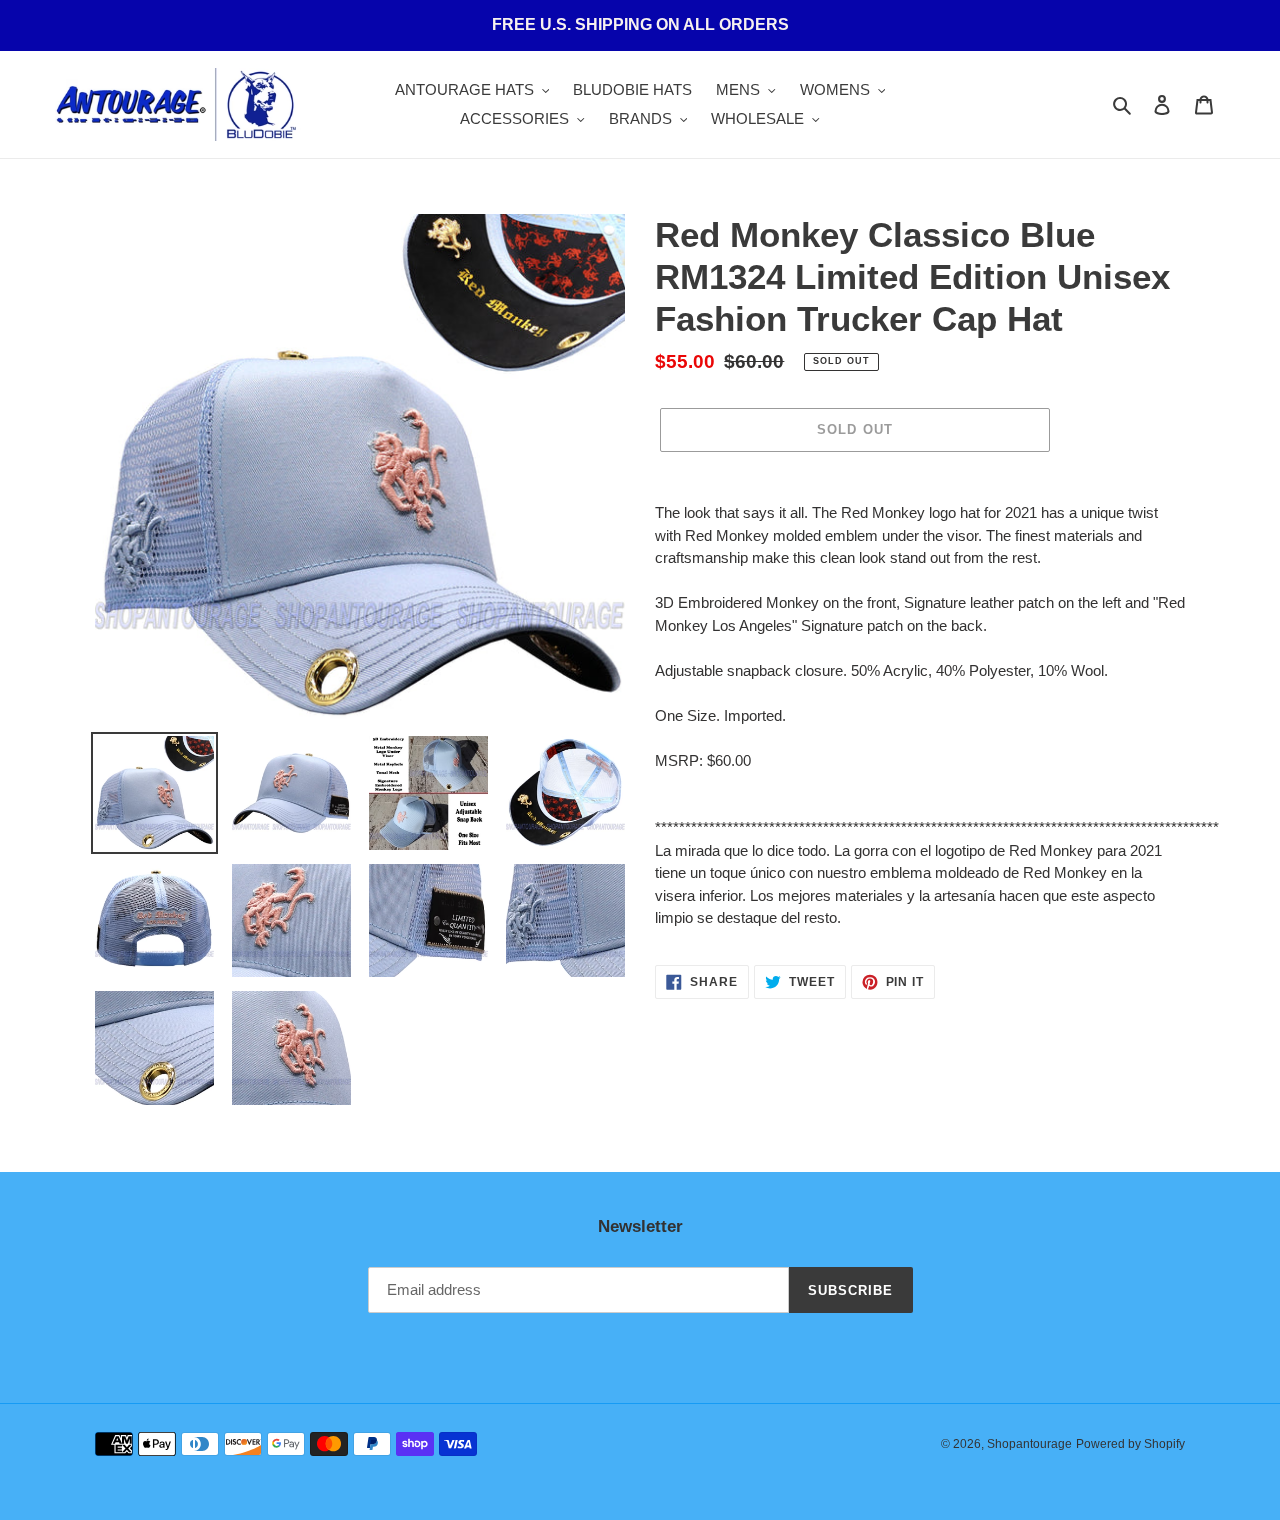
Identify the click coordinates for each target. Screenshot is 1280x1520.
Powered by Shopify (1130, 1444)
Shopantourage (1029, 1444)
